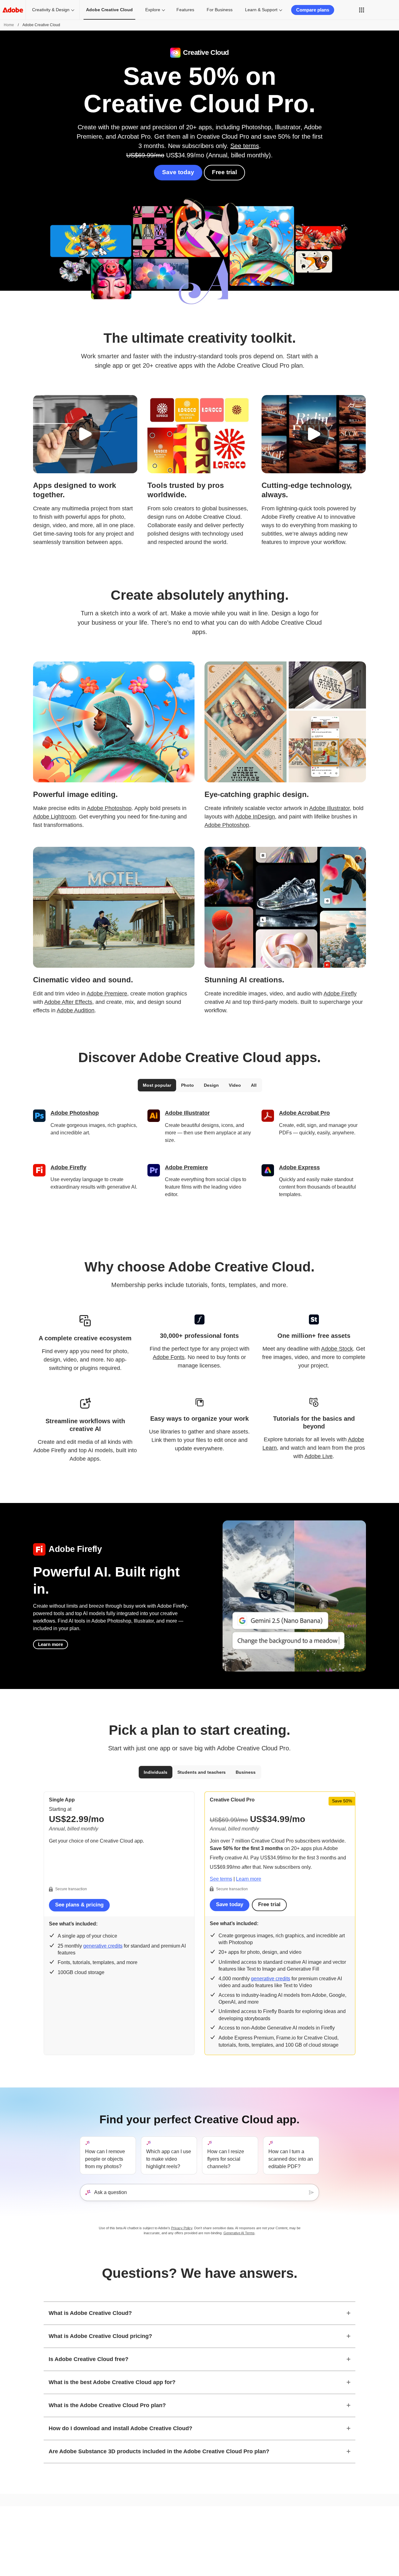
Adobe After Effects (68, 1002)
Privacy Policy (182, 2228)
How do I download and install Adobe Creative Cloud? (120, 2428)
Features (185, 10)
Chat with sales (345, 2518)
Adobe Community (267, 2535)
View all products (105, 2566)
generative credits (103, 1946)
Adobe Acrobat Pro (304, 1113)
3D (12, 2566)
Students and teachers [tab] (202, 1772)
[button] (362, 10)
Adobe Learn (263, 2543)
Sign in (382, 10)
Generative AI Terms (239, 2233)
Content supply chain (108, 2532)
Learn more (50, 1644)
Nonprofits (180, 2526)
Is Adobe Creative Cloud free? (89, 2359)
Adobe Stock (337, 1349)
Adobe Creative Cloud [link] (109, 10)
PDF (14, 2557)
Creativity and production (112, 2549)
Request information (349, 2526)
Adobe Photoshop (109, 808)
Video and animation (28, 2549)
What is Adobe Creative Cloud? (90, 2313)
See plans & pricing (79, 1905)
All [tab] (254, 1085)
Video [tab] (235, 1085)
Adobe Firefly (340, 994)
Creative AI (19, 2524)
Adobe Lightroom (54, 817)
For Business (220, 10)
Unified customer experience (115, 2540)
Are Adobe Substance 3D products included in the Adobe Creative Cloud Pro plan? (159, 2451)
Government (182, 2535)
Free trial (224, 172)
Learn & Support (261, 10)
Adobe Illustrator (329, 808)
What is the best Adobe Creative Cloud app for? (112, 2382)
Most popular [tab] (157, 1085)
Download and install (269, 2526)
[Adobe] (13, 10)
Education (180, 2518)
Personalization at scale (111, 2524)
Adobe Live (319, 1456)
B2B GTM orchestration (110, 2557)
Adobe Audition (76, 1010)
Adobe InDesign (255, 817)
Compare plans (313, 10)
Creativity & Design (51, 10)
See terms (245, 146)
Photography (21, 2532)
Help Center (262, 2518)
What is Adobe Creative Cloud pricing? (100, 2336)
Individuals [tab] (156, 1772)
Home (9, 25)
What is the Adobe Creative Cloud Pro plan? (107, 2405)
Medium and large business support (282, 2551)
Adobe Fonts (169, 1357)
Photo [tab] (187, 1085)
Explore (153, 10)
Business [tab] (246, 1772)
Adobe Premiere (107, 994)
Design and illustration (29, 2540)
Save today (178, 172)
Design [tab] (211, 1085)
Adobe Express (299, 1167)
